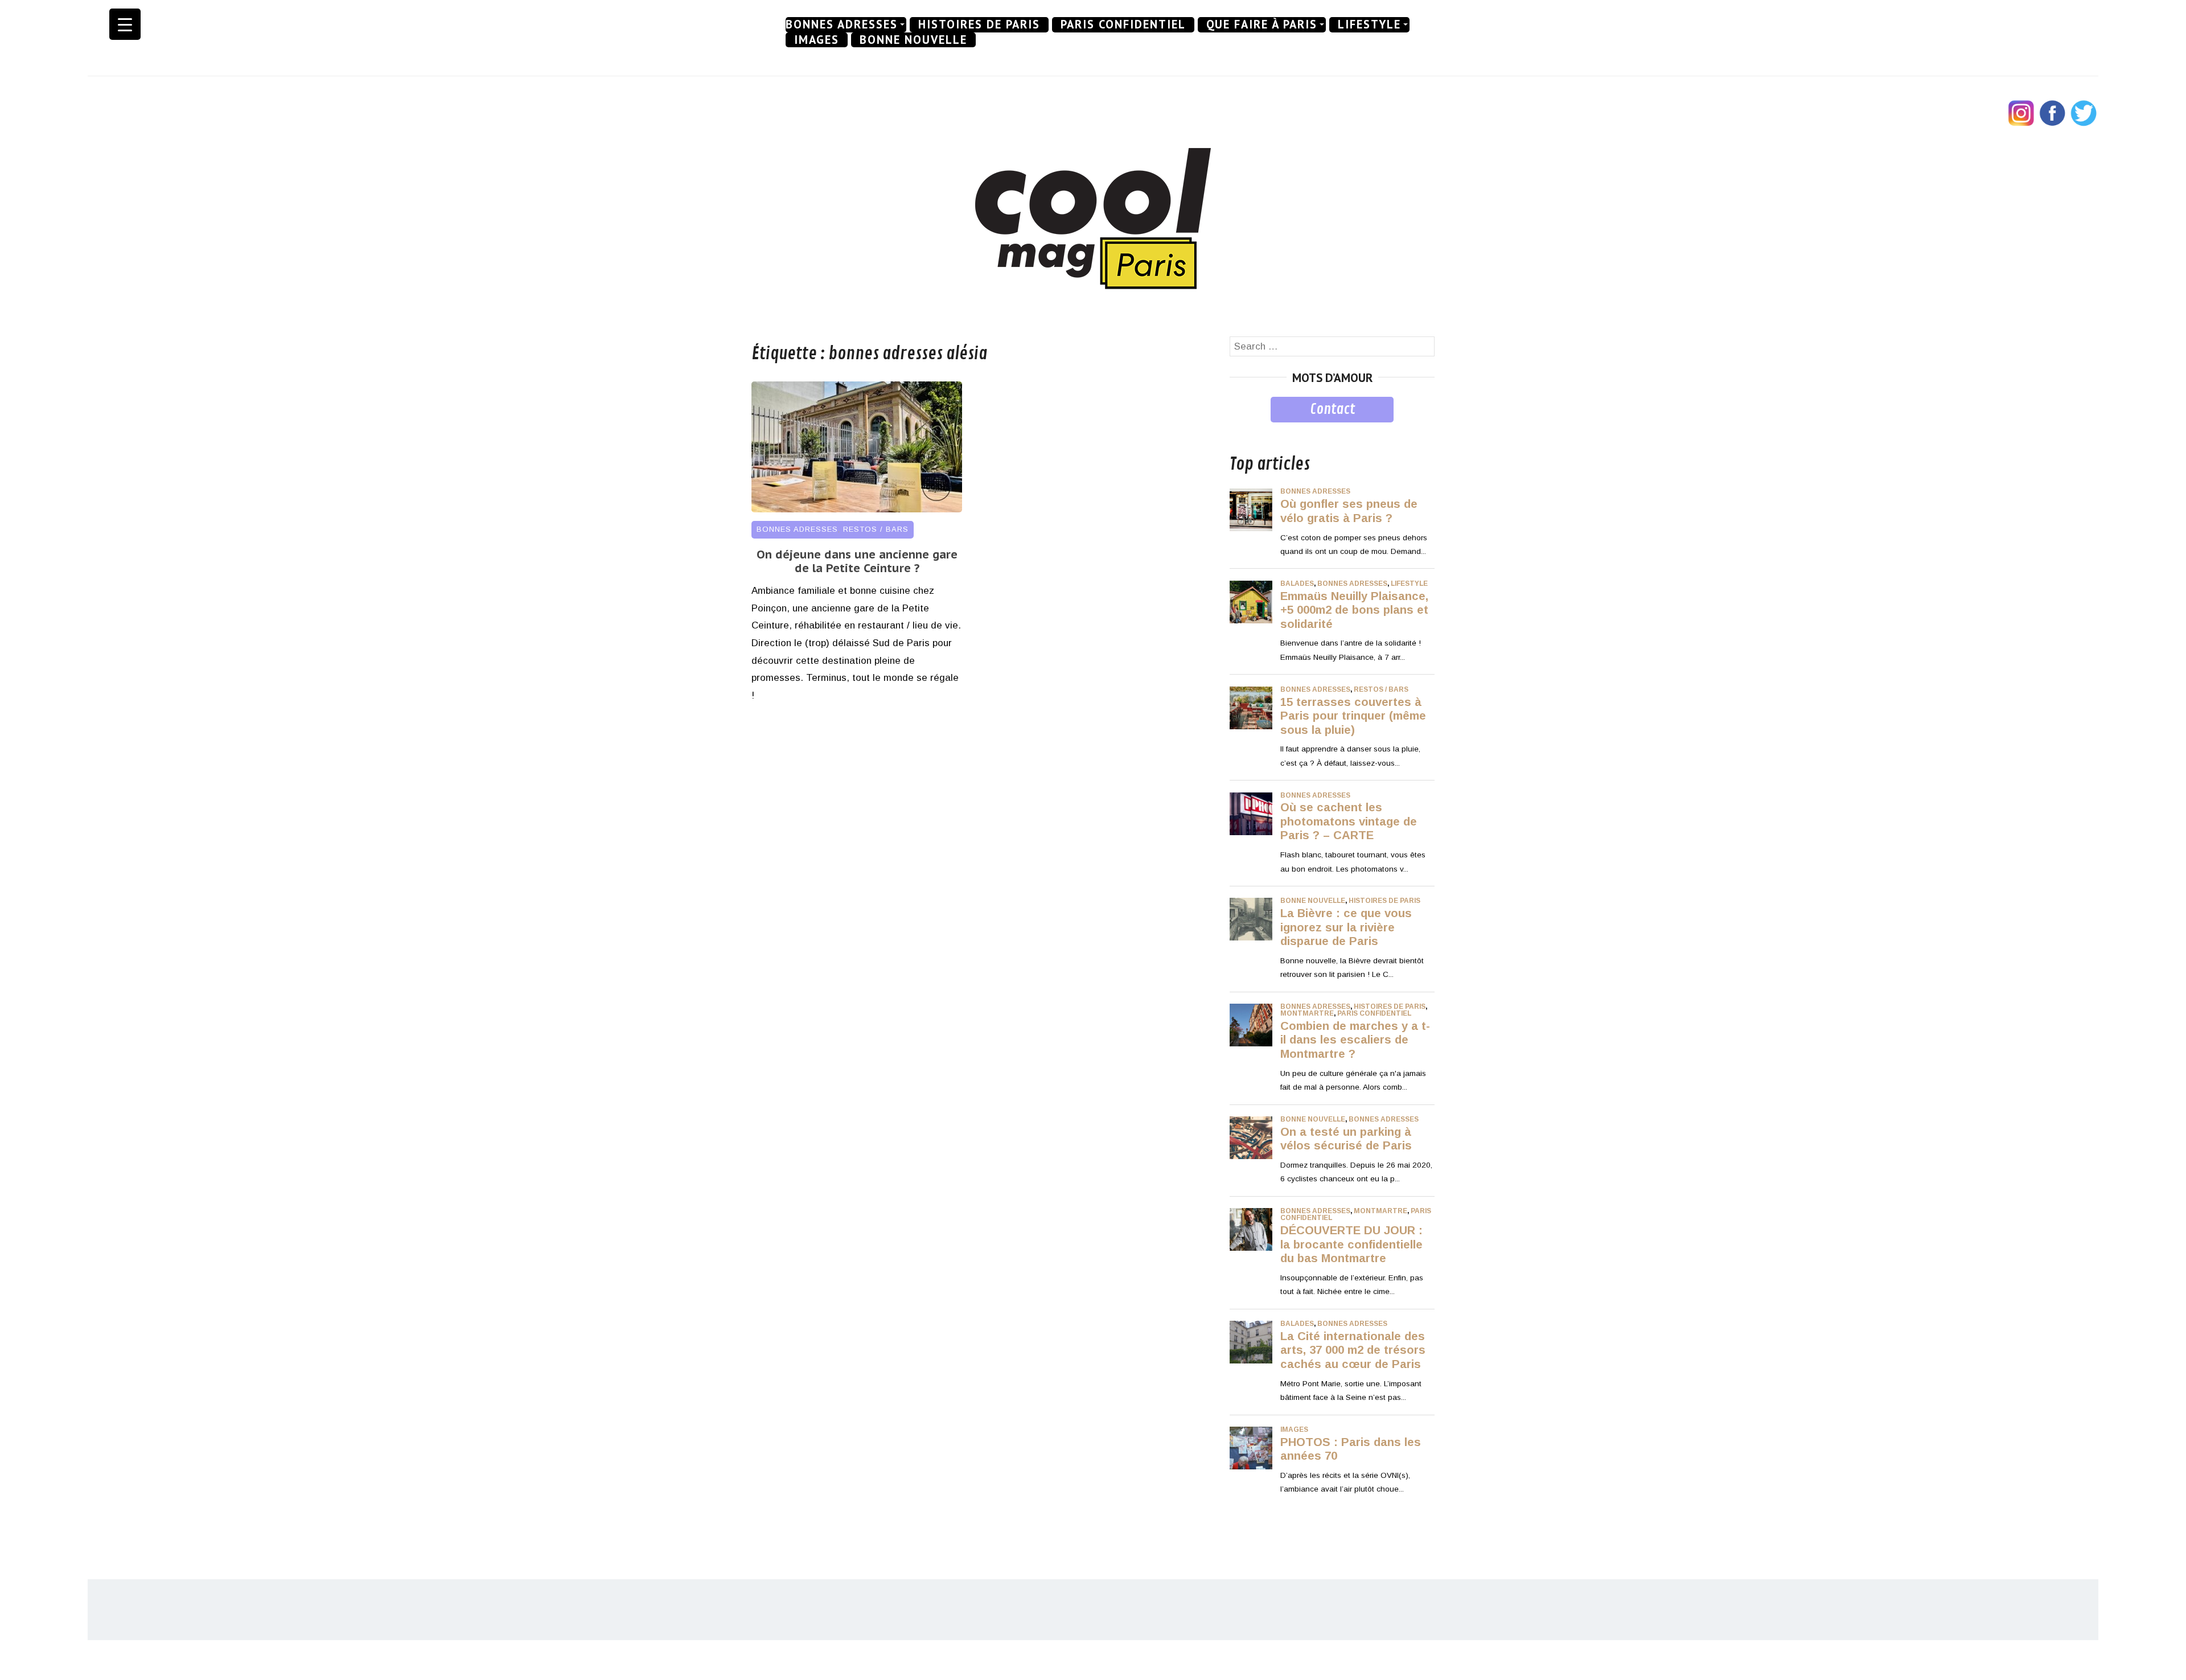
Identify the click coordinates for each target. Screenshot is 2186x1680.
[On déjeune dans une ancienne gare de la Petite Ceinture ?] (857, 509)
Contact (1332, 409)
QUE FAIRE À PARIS (1262, 24)
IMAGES (817, 40)
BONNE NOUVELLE (913, 40)
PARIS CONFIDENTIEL (1123, 24)
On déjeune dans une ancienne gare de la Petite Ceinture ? (857, 561)
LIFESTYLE (1369, 24)
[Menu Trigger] (125, 24)
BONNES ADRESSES (842, 24)
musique (1248, 431)
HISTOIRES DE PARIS (979, 24)
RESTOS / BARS (876, 529)
